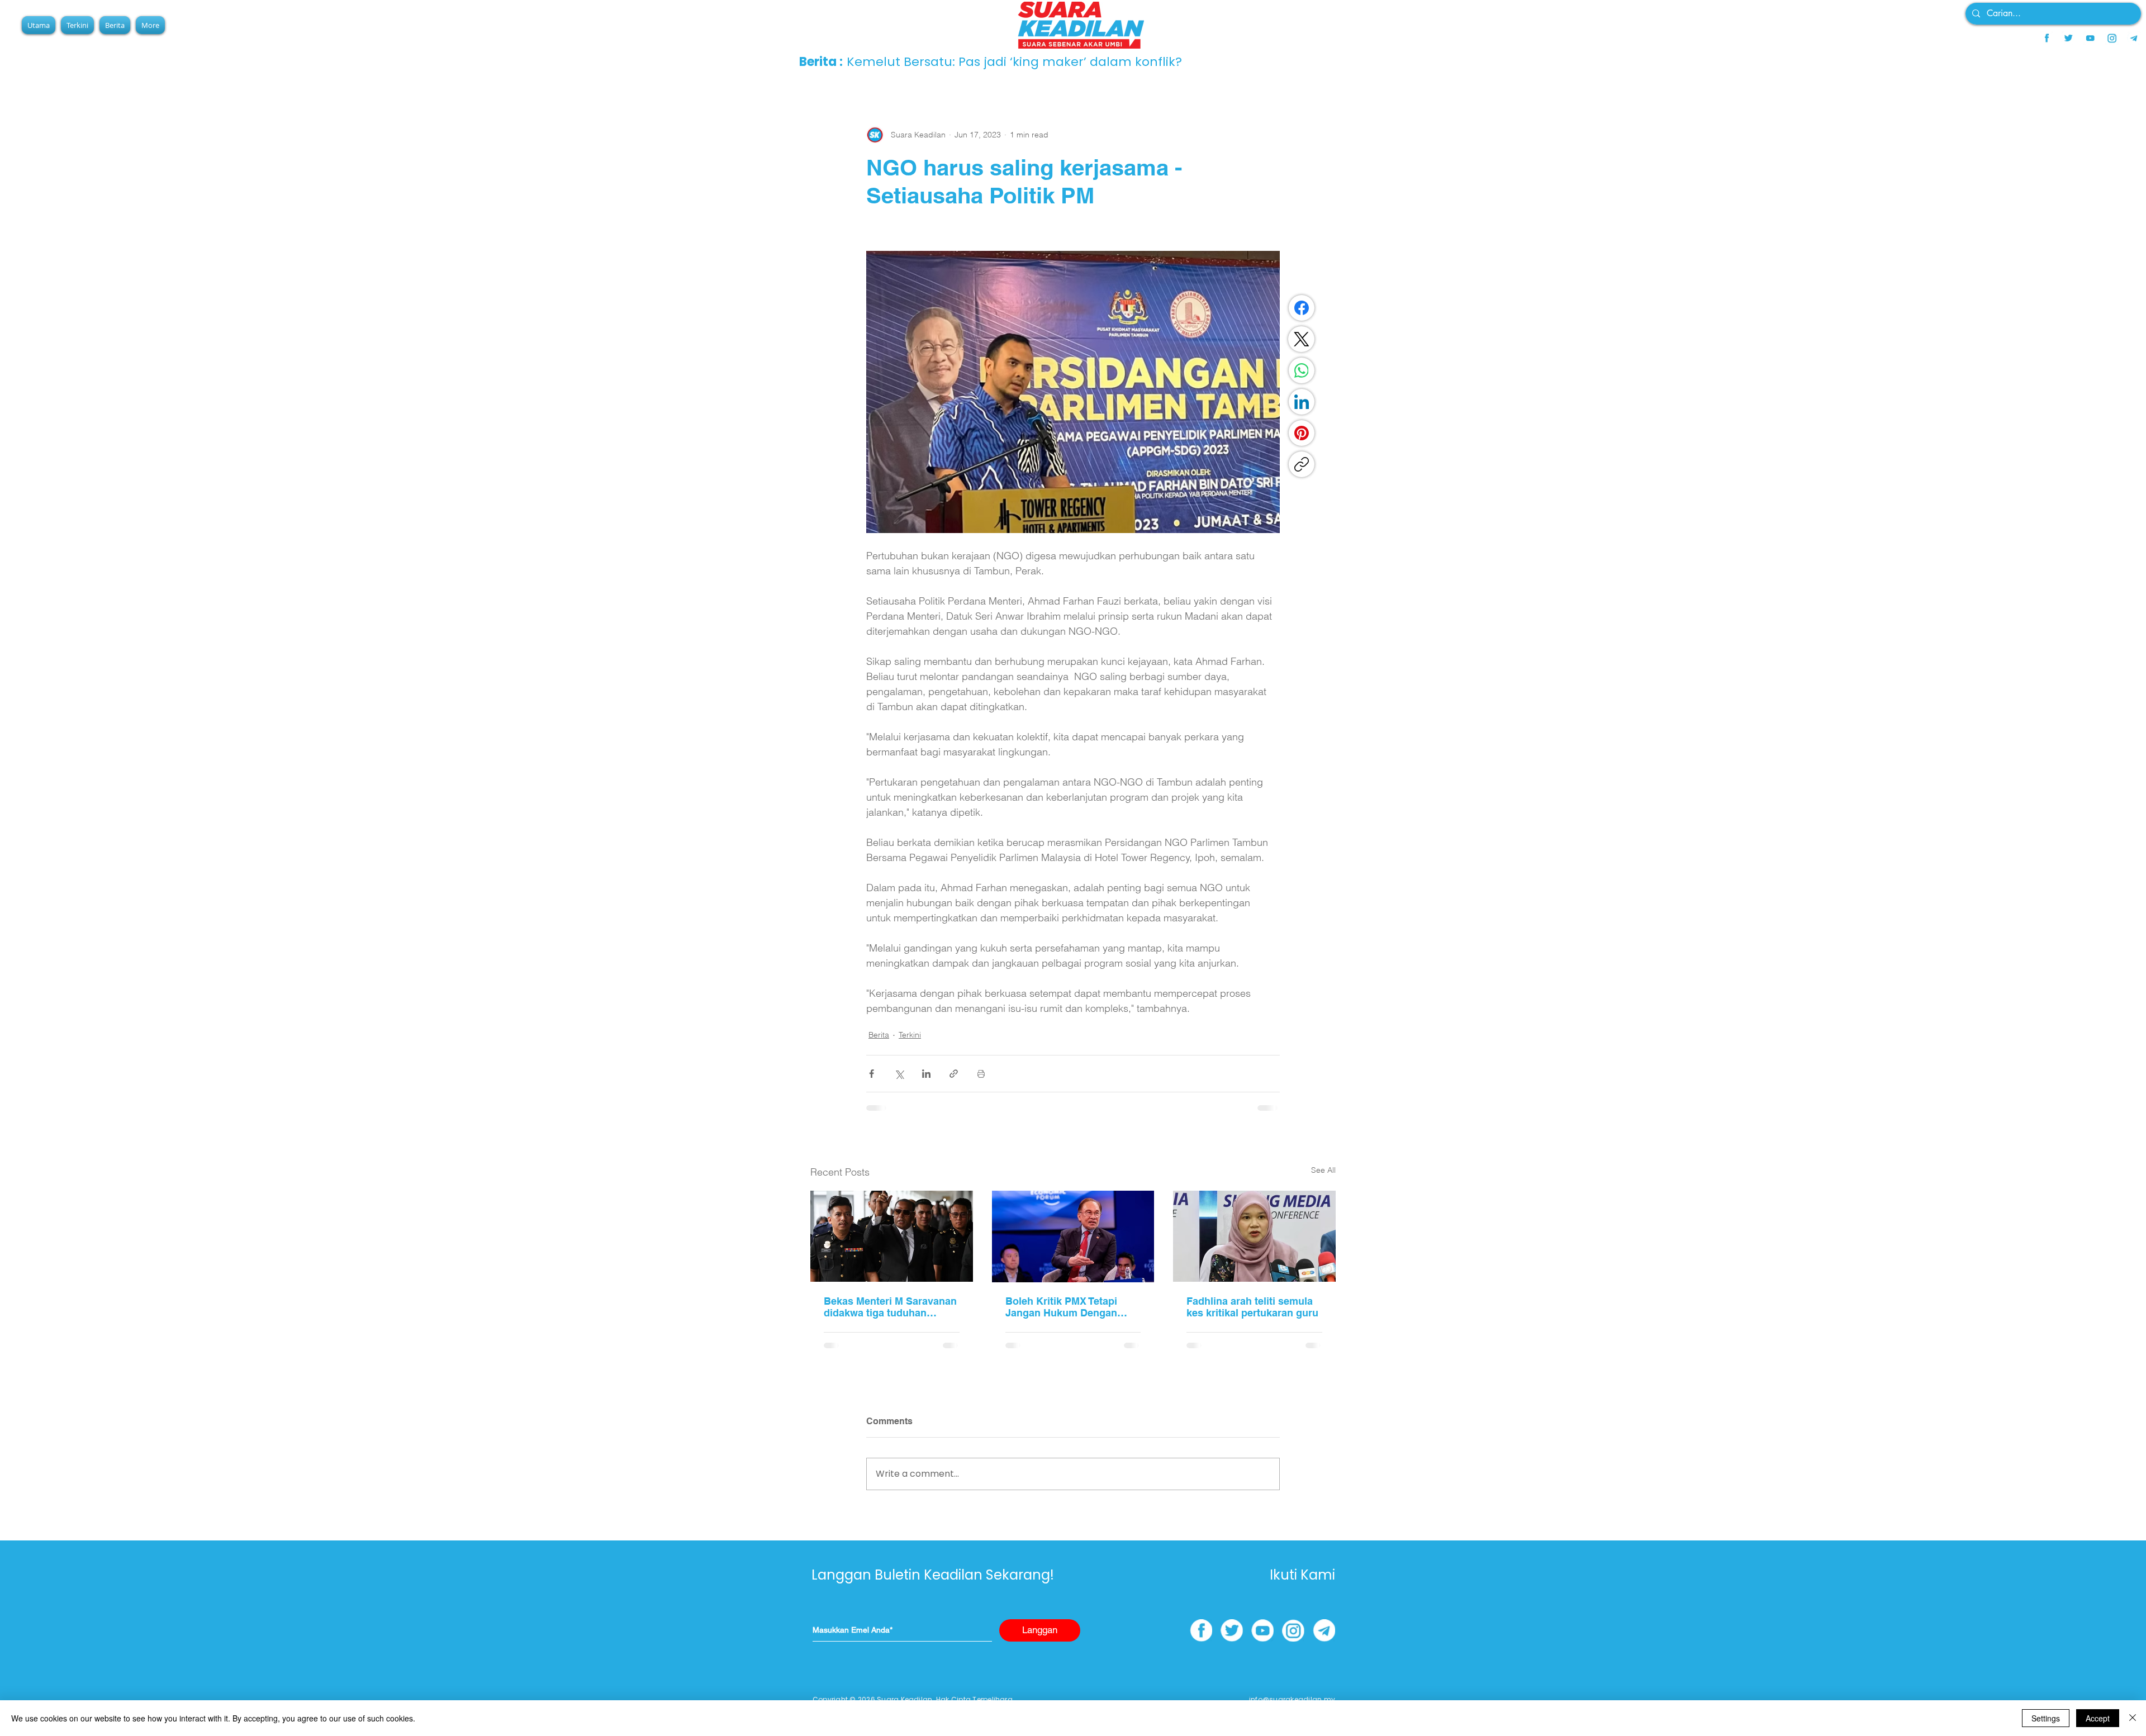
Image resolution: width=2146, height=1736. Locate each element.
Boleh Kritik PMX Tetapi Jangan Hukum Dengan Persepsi (1061, 1307)
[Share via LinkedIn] (926, 1074)
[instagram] (2112, 38)
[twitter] (2068, 38)
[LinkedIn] (1302, 402)
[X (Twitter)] (1302, 339)
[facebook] (2047, 38)
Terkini (910, 1035)
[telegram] (2134, 38)
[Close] (2133, 1718)
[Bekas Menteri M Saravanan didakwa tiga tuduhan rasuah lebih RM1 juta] (892, 1236)
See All (1323, 1170)
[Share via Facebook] (872, 1074)
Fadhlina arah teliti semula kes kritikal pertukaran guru (1252, 1307)
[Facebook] (1302, 308)
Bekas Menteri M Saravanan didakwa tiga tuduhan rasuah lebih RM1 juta (890, 1307)
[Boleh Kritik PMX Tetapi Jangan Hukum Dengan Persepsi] (1073, 1236)
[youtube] (2090, 38)
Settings (2046, 1718)
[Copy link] (1302, 464)
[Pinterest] (1302, 433)
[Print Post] (981, 1074)
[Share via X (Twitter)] (899, 1074)
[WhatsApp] (1302, 370)
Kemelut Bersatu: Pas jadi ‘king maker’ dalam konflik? (1014, 62)
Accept (2098, 1718)
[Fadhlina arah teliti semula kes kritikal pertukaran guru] (1254, 1236)
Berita (879, 1035)
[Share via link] (954, 1074)
